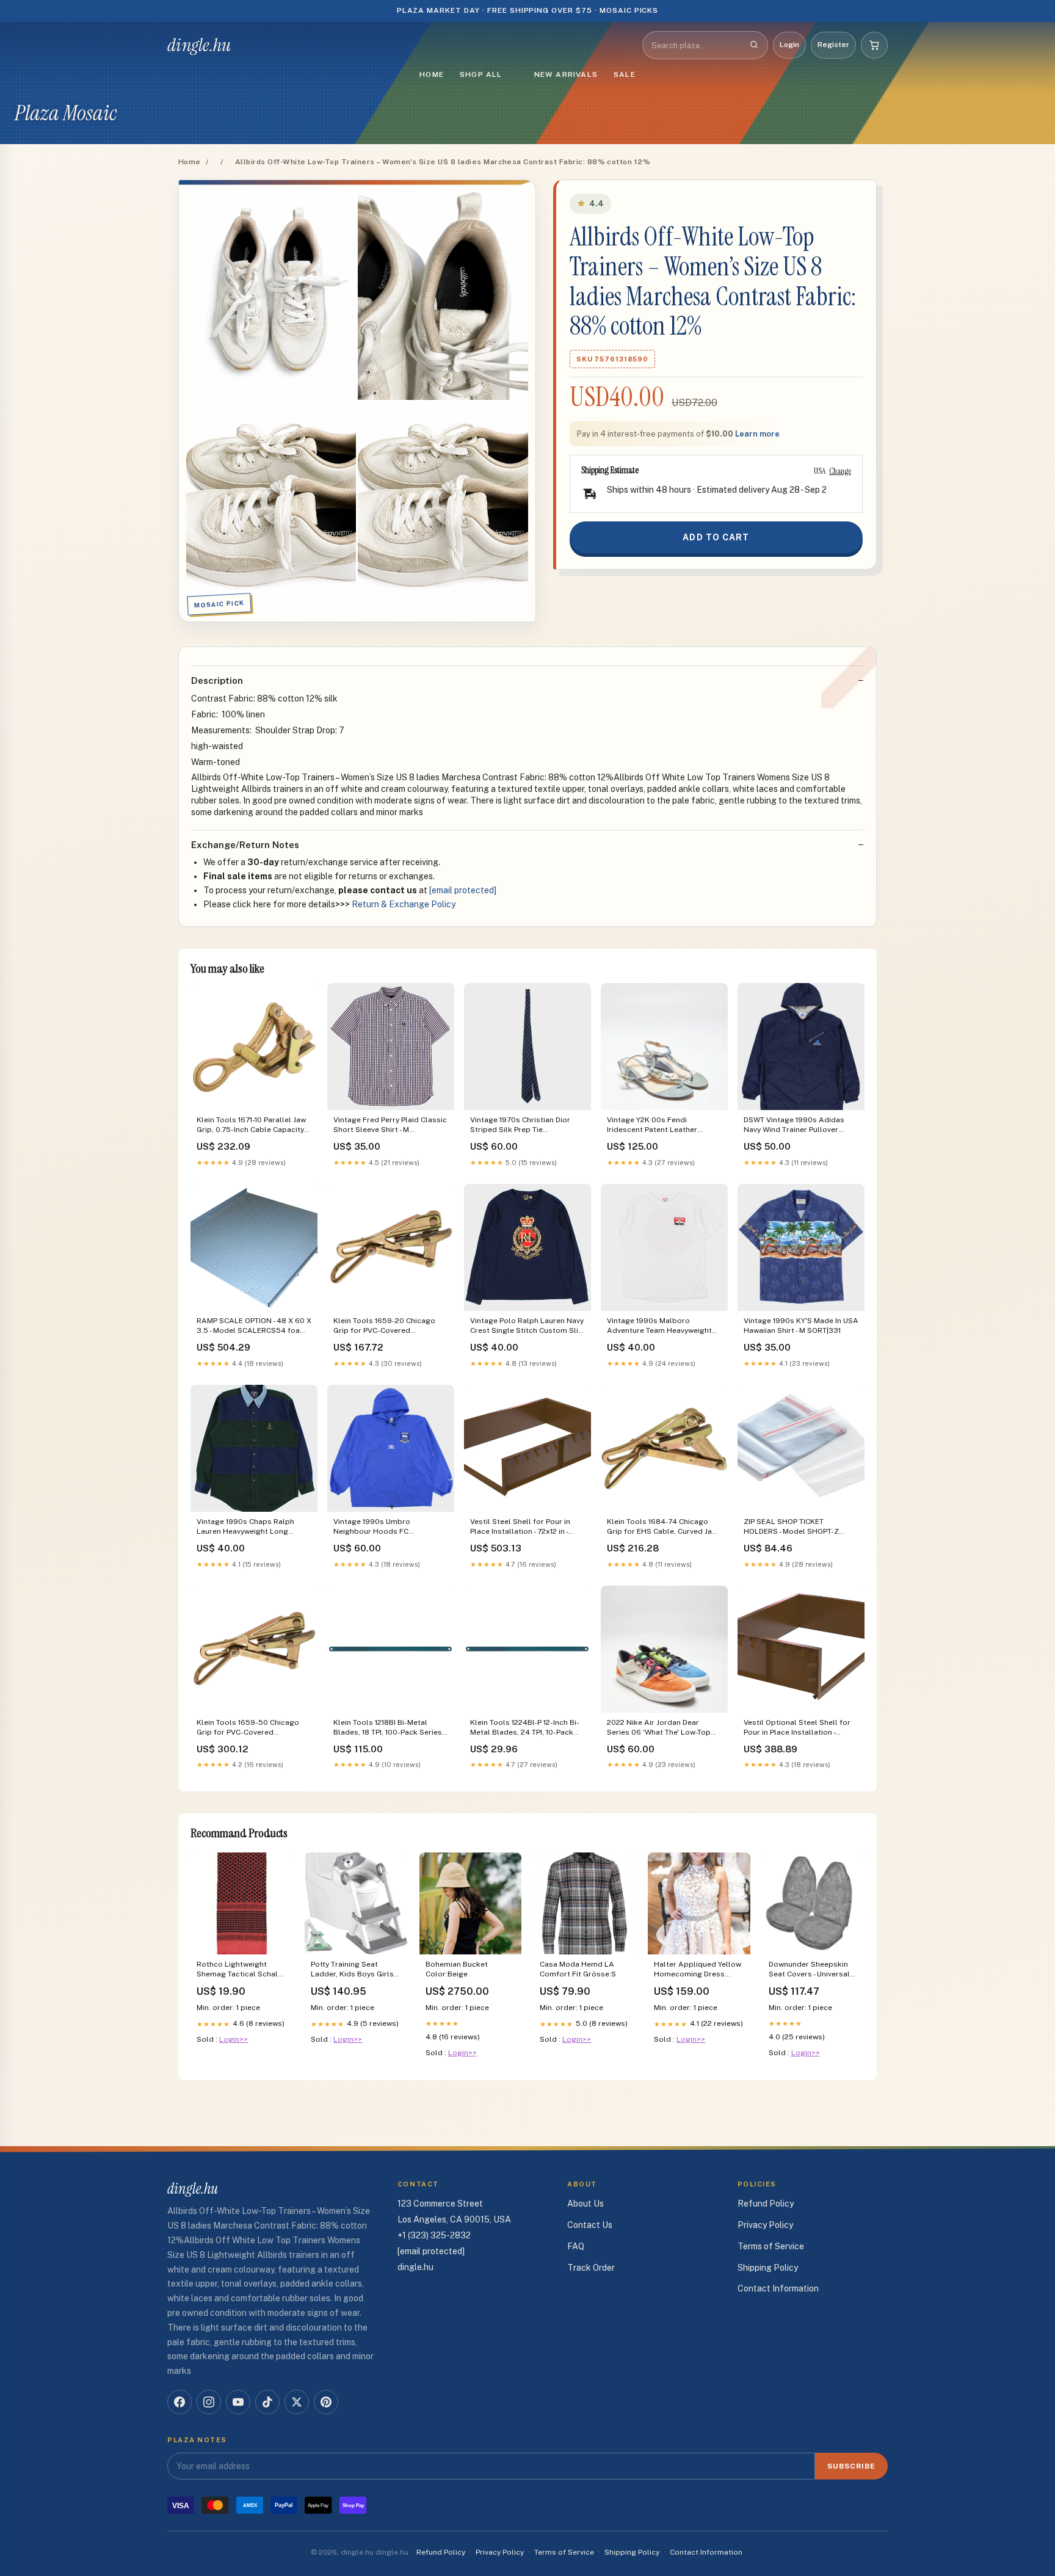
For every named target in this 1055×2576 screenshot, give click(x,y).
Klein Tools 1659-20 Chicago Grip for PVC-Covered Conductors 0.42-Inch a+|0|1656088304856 (384, 1326)
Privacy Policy (765, 2225)
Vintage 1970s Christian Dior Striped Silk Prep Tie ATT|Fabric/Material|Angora (520, 1126)
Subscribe (851, 2466)
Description (217, 680)
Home (432, 74)
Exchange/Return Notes (245, 845)
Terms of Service (771, 2246)
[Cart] (874, 45)
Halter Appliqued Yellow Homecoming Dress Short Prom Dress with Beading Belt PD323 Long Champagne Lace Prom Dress (698, 1970)
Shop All (481, 74)
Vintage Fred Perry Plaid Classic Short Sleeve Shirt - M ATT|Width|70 (390, 1126)
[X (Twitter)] (297, 2402)
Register (833, 45)
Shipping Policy (768, 2268)
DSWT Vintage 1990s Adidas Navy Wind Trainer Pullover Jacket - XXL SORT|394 (794, 1126)
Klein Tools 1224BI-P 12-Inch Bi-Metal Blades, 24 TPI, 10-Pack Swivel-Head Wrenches (525, 1728)
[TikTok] (267, 2402)
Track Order (591, 2268)
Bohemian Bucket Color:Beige (457, 1969)
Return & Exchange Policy (404, 904)
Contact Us (590, 2225)
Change (840, 471)
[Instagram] (209, 2402)
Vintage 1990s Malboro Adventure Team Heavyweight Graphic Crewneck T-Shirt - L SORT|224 (659, 1326)
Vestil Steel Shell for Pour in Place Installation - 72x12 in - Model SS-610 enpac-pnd (520, 1527)
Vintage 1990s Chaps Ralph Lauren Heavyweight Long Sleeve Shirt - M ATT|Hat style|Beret (245, 1527)
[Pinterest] (326, 2402)
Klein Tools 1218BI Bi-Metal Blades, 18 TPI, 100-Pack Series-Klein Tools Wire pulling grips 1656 (389, 1728)
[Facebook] (179, 2402)
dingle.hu (199, 45)
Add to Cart (716, 537)
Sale (625, 74)
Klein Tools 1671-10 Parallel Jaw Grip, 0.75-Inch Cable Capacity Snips (251, 1126)
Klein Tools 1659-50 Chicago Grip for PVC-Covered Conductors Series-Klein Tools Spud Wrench (252, 1728)
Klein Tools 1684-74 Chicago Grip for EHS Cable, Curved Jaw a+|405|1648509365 (662, 1527)
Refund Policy (766, 2204)
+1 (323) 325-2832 (434, 2235)
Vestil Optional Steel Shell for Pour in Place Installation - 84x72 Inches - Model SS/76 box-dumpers (797, 1728)
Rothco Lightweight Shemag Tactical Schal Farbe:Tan (237, 1970)
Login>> (234, 2039)
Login (789, 45)
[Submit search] (754, 45)
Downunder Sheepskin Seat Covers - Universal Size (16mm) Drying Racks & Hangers (809, 1970)
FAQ (576, 2246)
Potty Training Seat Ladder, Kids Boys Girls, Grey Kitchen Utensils (353, 1970)
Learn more (757, 434)
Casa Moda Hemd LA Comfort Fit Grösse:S (578, 1969)
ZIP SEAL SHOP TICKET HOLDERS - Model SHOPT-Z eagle (791, 1527)
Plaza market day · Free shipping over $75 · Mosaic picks (528, 10)
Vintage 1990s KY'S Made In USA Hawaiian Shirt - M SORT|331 (801, 1326)
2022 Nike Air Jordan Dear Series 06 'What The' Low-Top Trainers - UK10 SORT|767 (659, 1728)
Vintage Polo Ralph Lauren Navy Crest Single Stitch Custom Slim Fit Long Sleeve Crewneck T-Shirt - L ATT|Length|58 (527, 1326)
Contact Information (778, 2288)
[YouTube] (238, 2402)
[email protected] (463, 890)
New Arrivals (566, 74)
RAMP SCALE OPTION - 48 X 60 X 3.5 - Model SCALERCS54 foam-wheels (254, 1326)
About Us (586, 2204)
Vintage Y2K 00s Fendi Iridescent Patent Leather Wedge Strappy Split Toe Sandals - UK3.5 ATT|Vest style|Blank (652, 1126)
